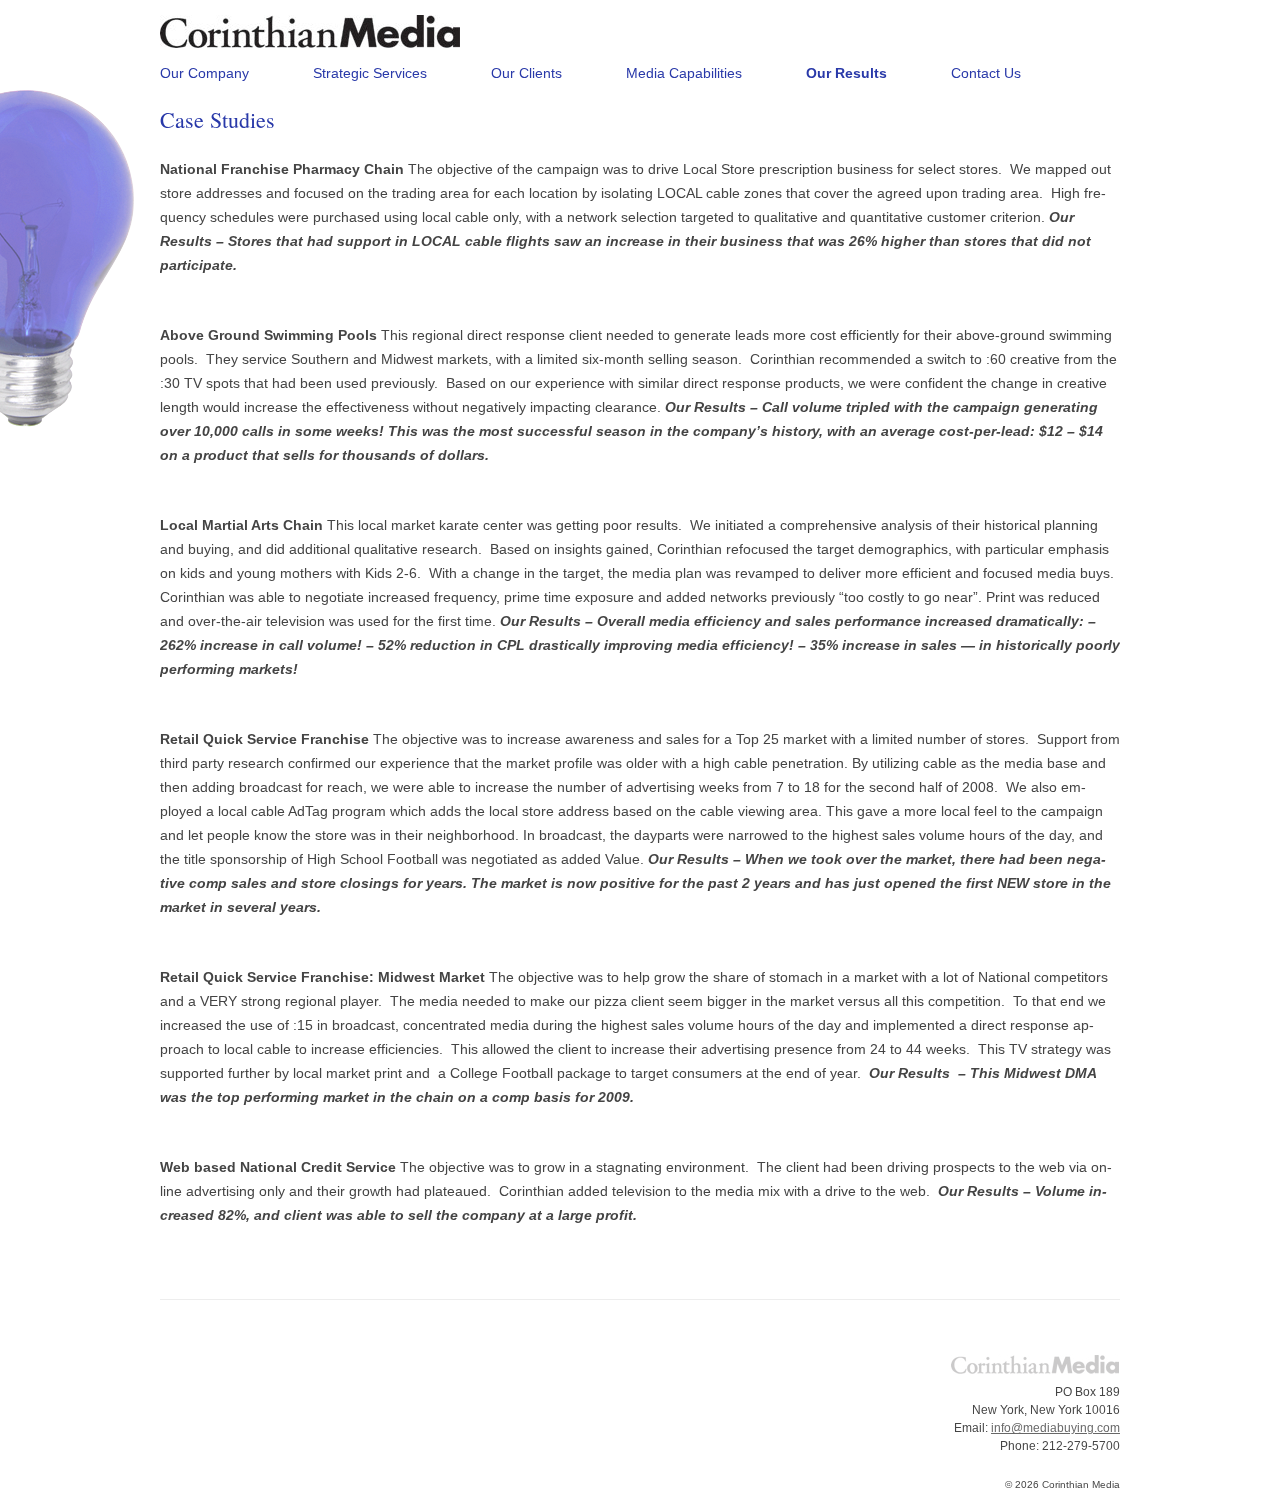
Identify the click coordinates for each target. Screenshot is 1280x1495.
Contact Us (986, 73)
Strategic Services (370, 73)
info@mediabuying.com (1055, 1428)
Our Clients (526, 73)
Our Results (846, 73)
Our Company (204, 73)
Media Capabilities (684, 73)
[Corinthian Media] (310, 39)
